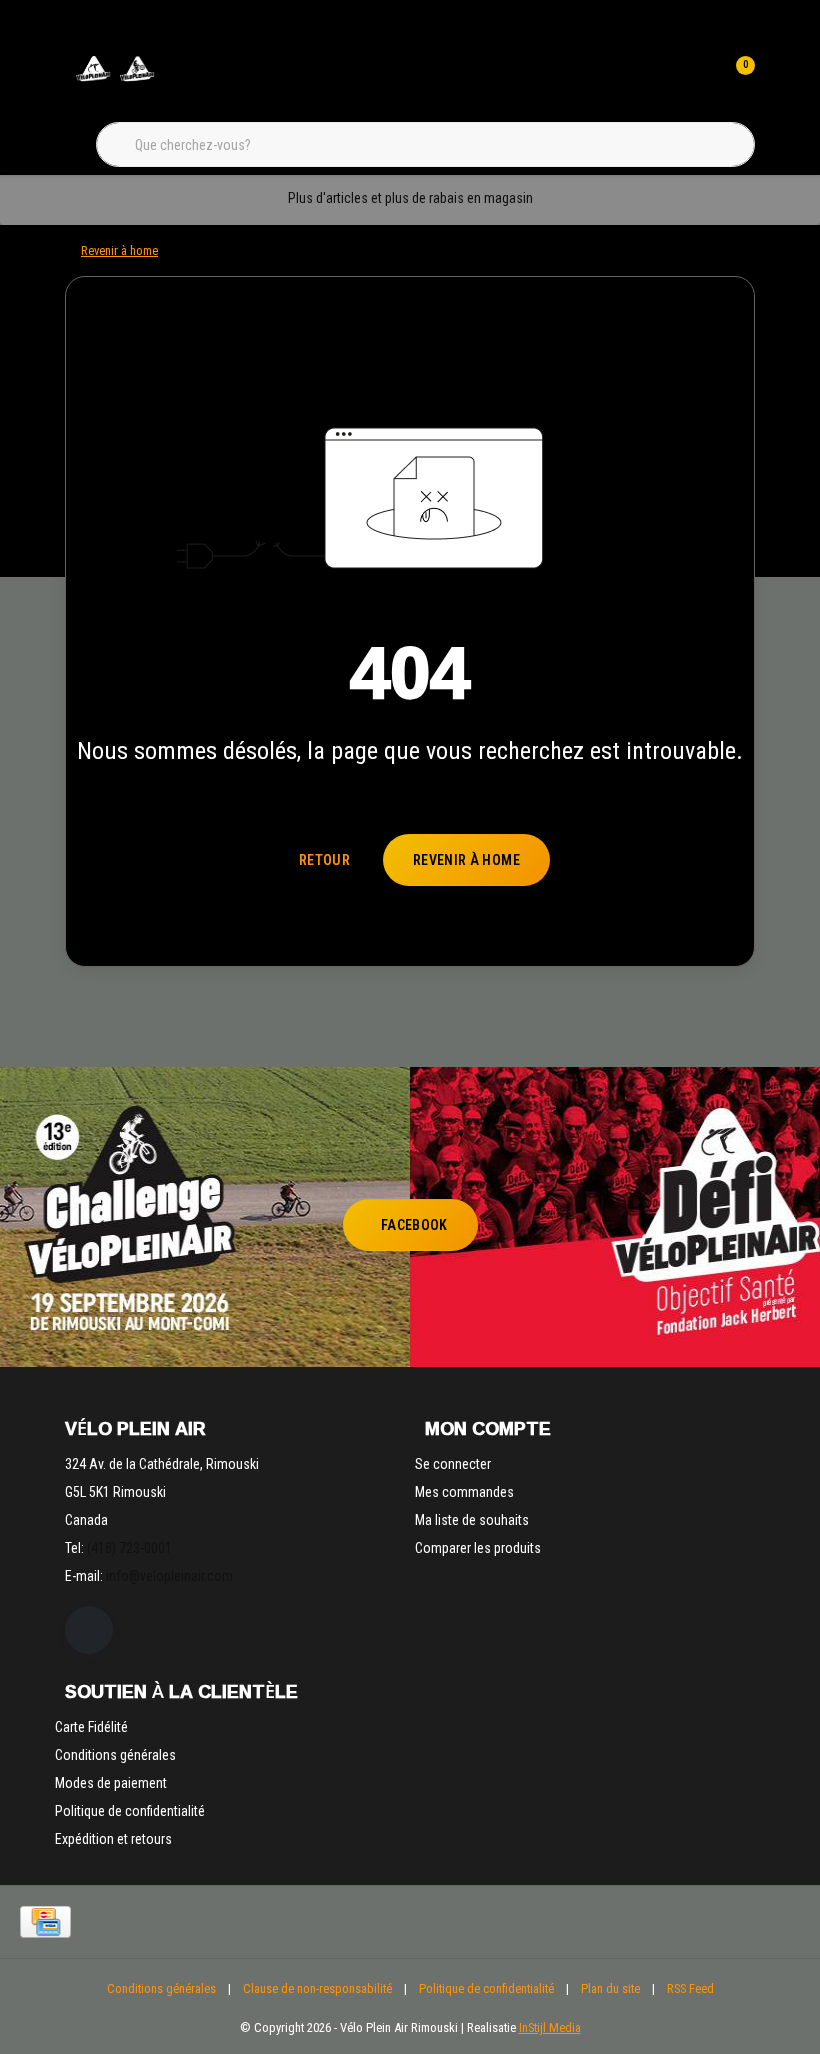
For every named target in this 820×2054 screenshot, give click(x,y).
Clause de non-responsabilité (317, 1988)
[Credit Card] (45, 1922)
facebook (414, 1225)
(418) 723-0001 (129, 1548)
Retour (324, 860)
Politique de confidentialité (486, 1988)
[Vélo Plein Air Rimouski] (115, 79)
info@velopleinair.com (169, 1576)
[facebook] (89, 1630)
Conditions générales (161, 1988)
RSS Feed (690, 1988)
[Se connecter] (698, 80)
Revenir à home (466, 860)
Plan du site (610, 1988)
